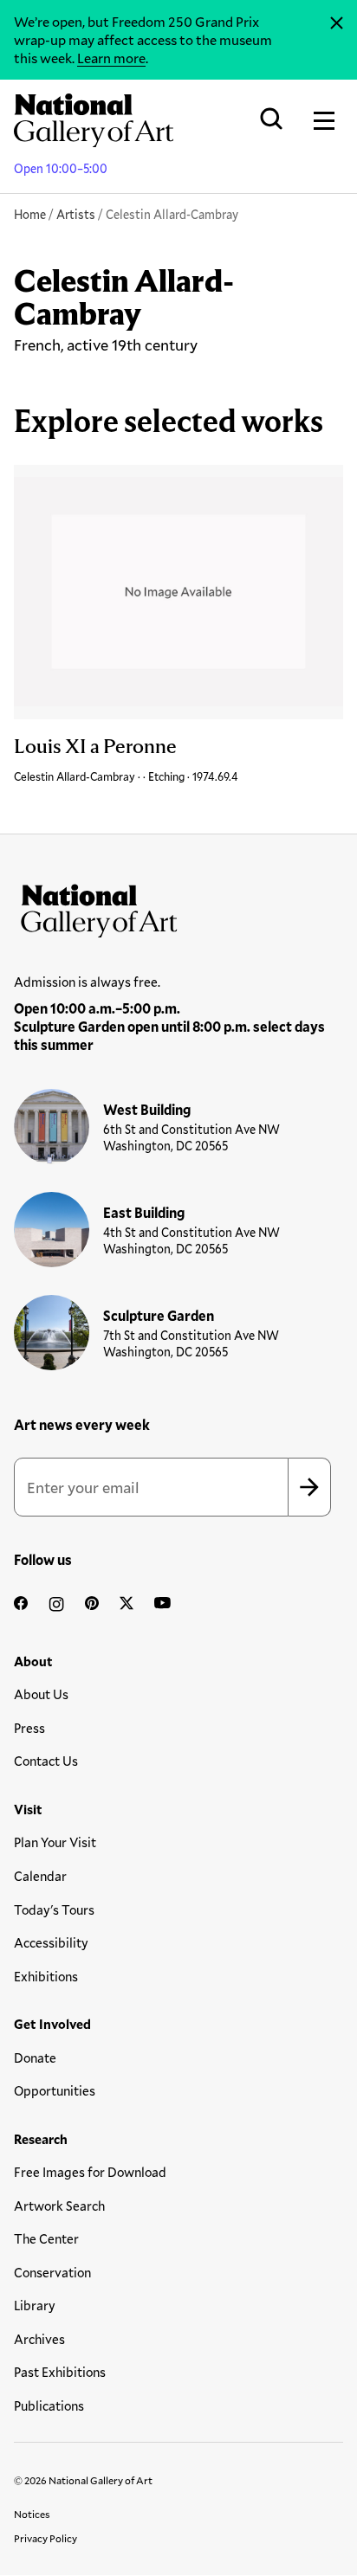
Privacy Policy (45, 2538)
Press (29, 1728)
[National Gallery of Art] (178, 907)
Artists (76, 214)
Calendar (40, 1876)
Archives (39, 2339)
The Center (46, 2238)
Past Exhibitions (60, 2372)
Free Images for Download (90, 2172)
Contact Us (46, 1761)
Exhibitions (46, 1976)
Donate (35, 2058)
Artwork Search (59, 2206)
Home (30, 214)
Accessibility (51, 1942)
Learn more (111, 58)
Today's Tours (54, 1909)
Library (35, 2305)
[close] (337, 23)
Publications (49, 2405)
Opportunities (55, 2090)
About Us (41, 1694)
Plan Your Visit (55, 1842)
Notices (32, 2514)
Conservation (52, 2272)
